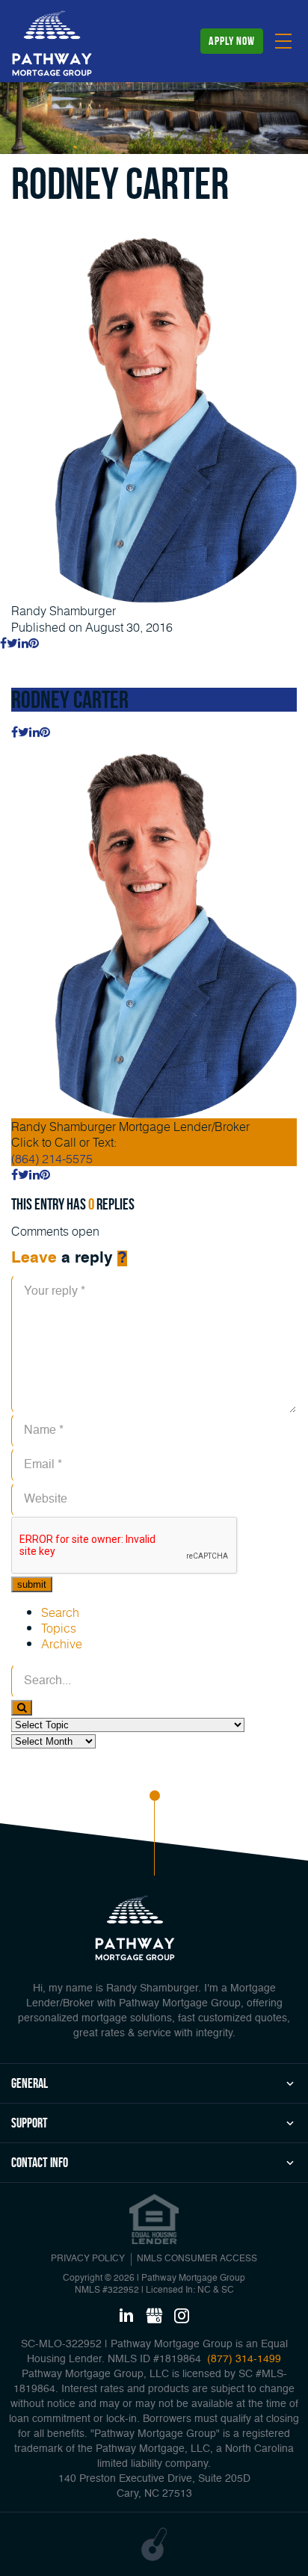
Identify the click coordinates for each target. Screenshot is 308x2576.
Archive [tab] (62, 1643)
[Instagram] (182, 2317)
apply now (232, 41)
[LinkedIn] (126, 2317)
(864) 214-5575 (52, 1158)
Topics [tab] (59, 1628)
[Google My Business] (154, 2317)
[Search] (22, 1708)
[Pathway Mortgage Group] (52, 43)
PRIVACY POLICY (88, 2259)
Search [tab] (60, 1612)
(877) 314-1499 (243, 2359)
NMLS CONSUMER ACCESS (197, 2259)
